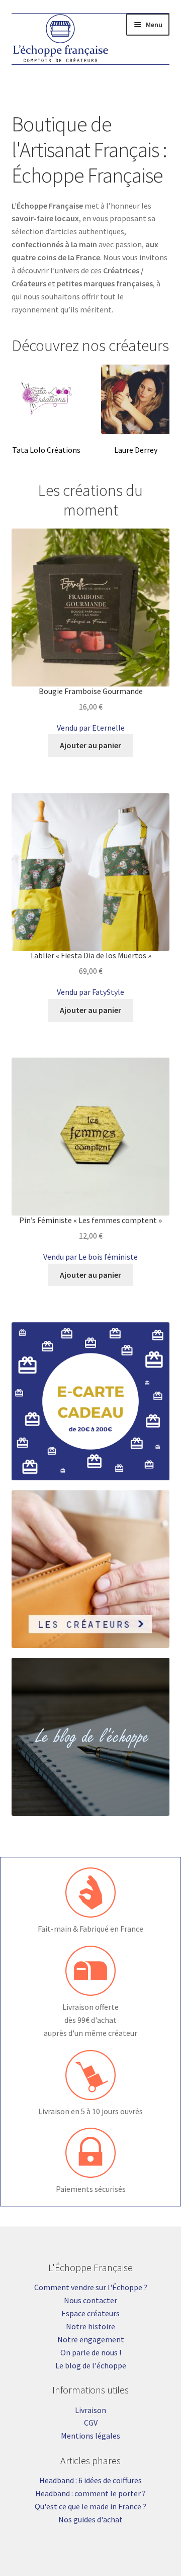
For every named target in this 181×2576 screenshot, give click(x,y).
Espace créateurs (90, 2313)
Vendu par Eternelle (91, 728)
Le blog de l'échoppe (91, 2365)
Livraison (90, 2410)
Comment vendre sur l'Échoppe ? (91, 2287)
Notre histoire (90, 2326)
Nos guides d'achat (90, 2519)
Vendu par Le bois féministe (90, 1257)
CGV (91, 2423)
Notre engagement (91, 2339)
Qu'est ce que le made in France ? (90, 2506)
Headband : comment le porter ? (90, 2493)
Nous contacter (90, 2300)
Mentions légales (90, 2436)
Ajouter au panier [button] (90, 745)
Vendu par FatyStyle (90, 992)
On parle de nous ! (91, 2352)
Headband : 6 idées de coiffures (90, 2480)
